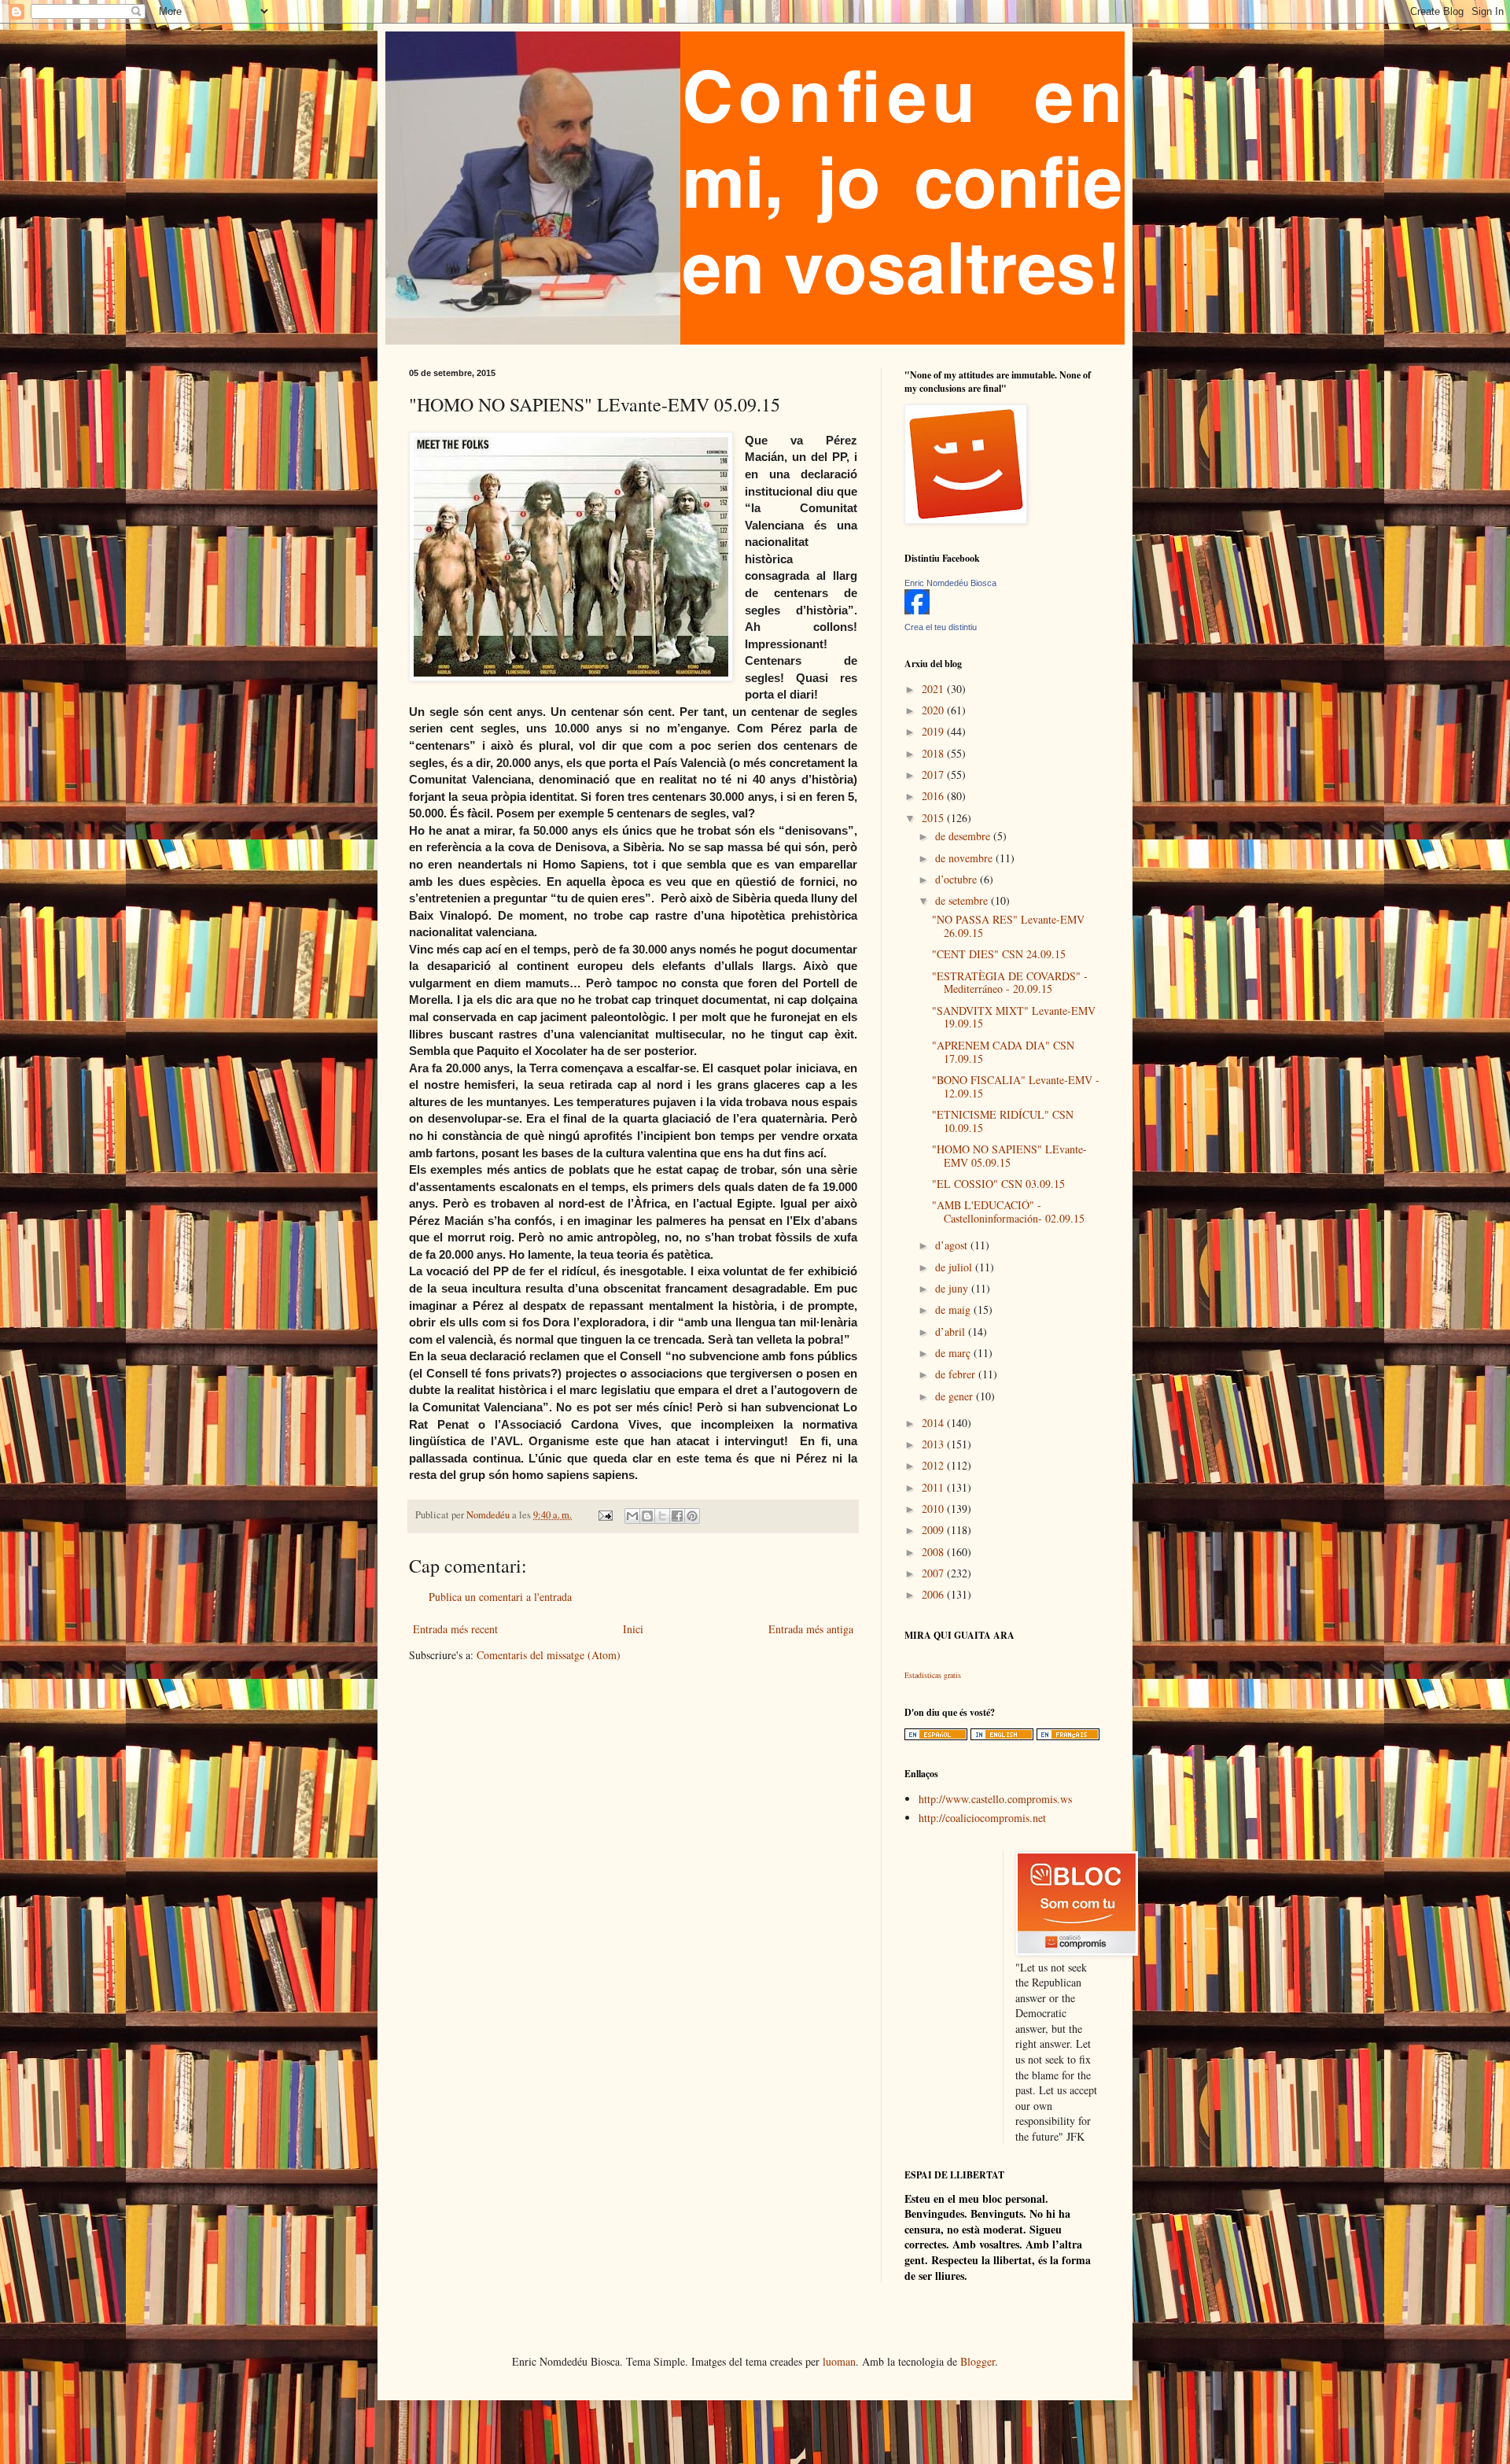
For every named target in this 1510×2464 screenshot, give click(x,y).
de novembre (965, 858)
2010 (934, 1509)
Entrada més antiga (811, 1629)
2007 (934, 1573)
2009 (934, 1530)
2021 (934, 689)
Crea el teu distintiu (941, 627)
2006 (934, 1594)
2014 (934, 1423)
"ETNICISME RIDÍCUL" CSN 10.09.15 (1003, 1121)
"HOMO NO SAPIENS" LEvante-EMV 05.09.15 (1009, 1156)
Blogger (978, 2361)
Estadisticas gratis (933, 1675)
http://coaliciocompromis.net (982, 1818)
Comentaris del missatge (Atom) (549, 1655)
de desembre (964, 836)
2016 (934, 796)
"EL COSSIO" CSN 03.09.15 (998, 1184)
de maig (954, 1309)
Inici (633, 1629)
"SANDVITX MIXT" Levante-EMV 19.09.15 (1014, 1017)
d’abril (952, 1332)
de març (954, 1353)
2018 (934, 753)
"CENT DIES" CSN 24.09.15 (999, 954)
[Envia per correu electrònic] (632, 1516)
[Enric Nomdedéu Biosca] (917, 610)
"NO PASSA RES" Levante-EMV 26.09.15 (1008, 926)
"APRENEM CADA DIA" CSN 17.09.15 (1003, 1052)
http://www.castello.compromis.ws (995, 1799)
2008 (934, 1552)
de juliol (955, 1267)
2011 (934, 1487)
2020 (934, 710)
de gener (956, 1396)
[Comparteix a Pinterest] (692, 1516)
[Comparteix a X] (662, 1516)
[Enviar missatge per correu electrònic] (604, 1515)
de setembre (963, 900)
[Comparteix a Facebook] (677, 1516)
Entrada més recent (455, 1629)
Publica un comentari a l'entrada (500, 1597)
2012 (934, 1465)
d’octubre (958, 879)
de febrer (957, 1374)
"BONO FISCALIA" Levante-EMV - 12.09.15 (1016, 1086)
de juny (953, 1288)
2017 (934, 775)
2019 (934, 731)
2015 (934, 818)
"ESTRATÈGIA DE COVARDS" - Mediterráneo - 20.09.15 (1010, 983)
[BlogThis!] (647, 1516)
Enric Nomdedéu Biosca (950, 583)
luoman (839, 2361)
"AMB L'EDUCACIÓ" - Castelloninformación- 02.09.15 (1008, 1212)
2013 (934, 1444)
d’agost (953, 1245)
